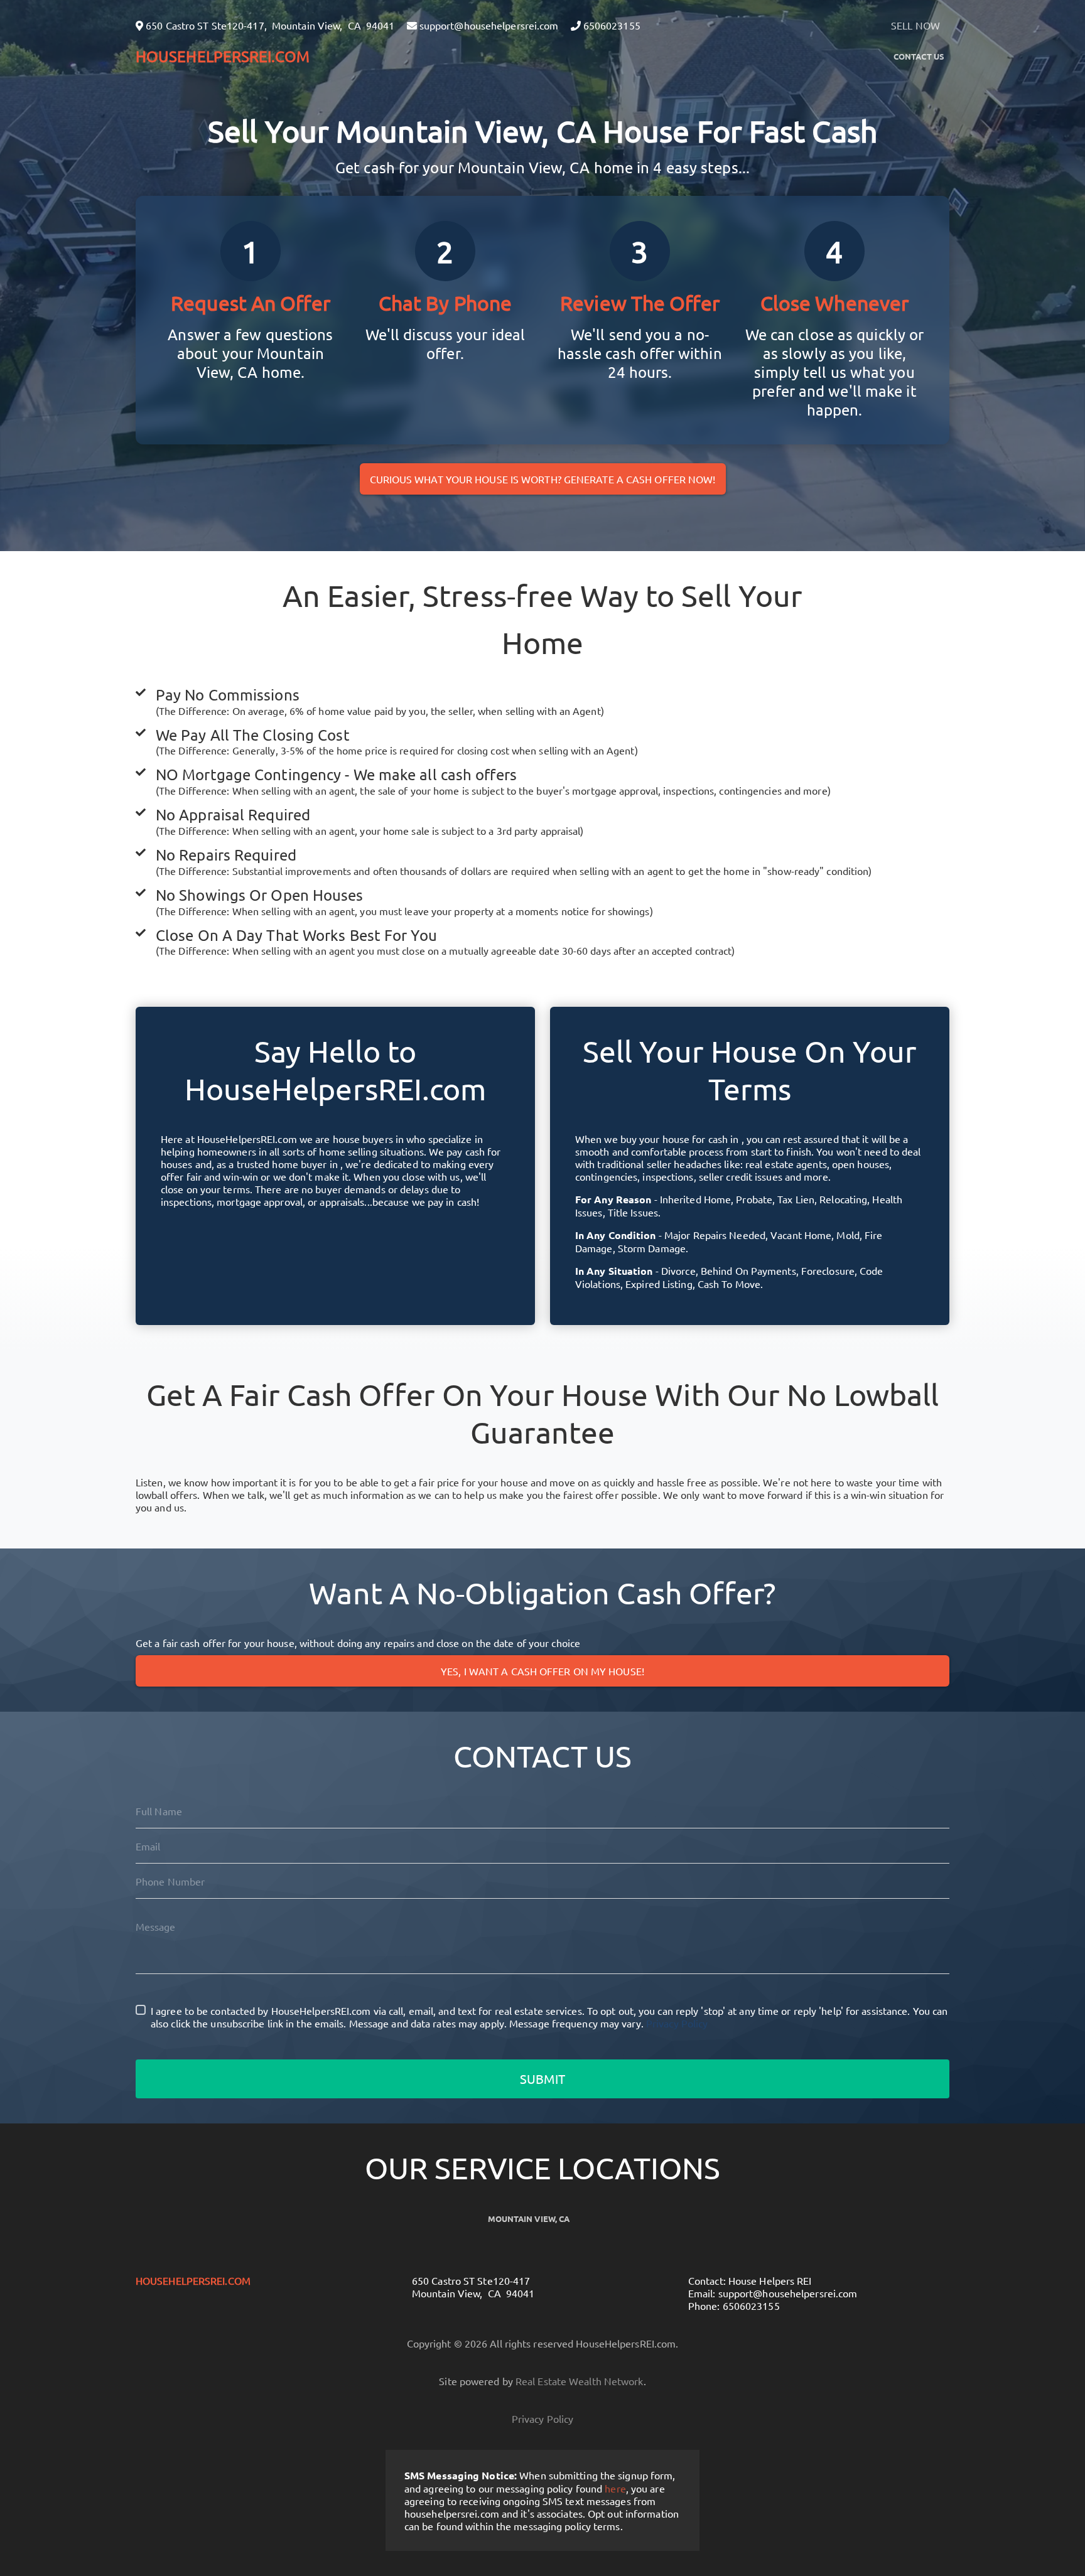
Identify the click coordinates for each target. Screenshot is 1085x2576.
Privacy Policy (677, 2023)
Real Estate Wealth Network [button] (580, 2381)
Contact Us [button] (919, 56)
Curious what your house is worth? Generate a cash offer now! (543, 479)
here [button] (615, 2488)
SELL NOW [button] (915, 25)
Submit (542, 2079)
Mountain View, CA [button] (529, 2219)
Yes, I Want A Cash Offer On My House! (542, 1671)
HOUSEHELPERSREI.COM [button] (223, 56)
